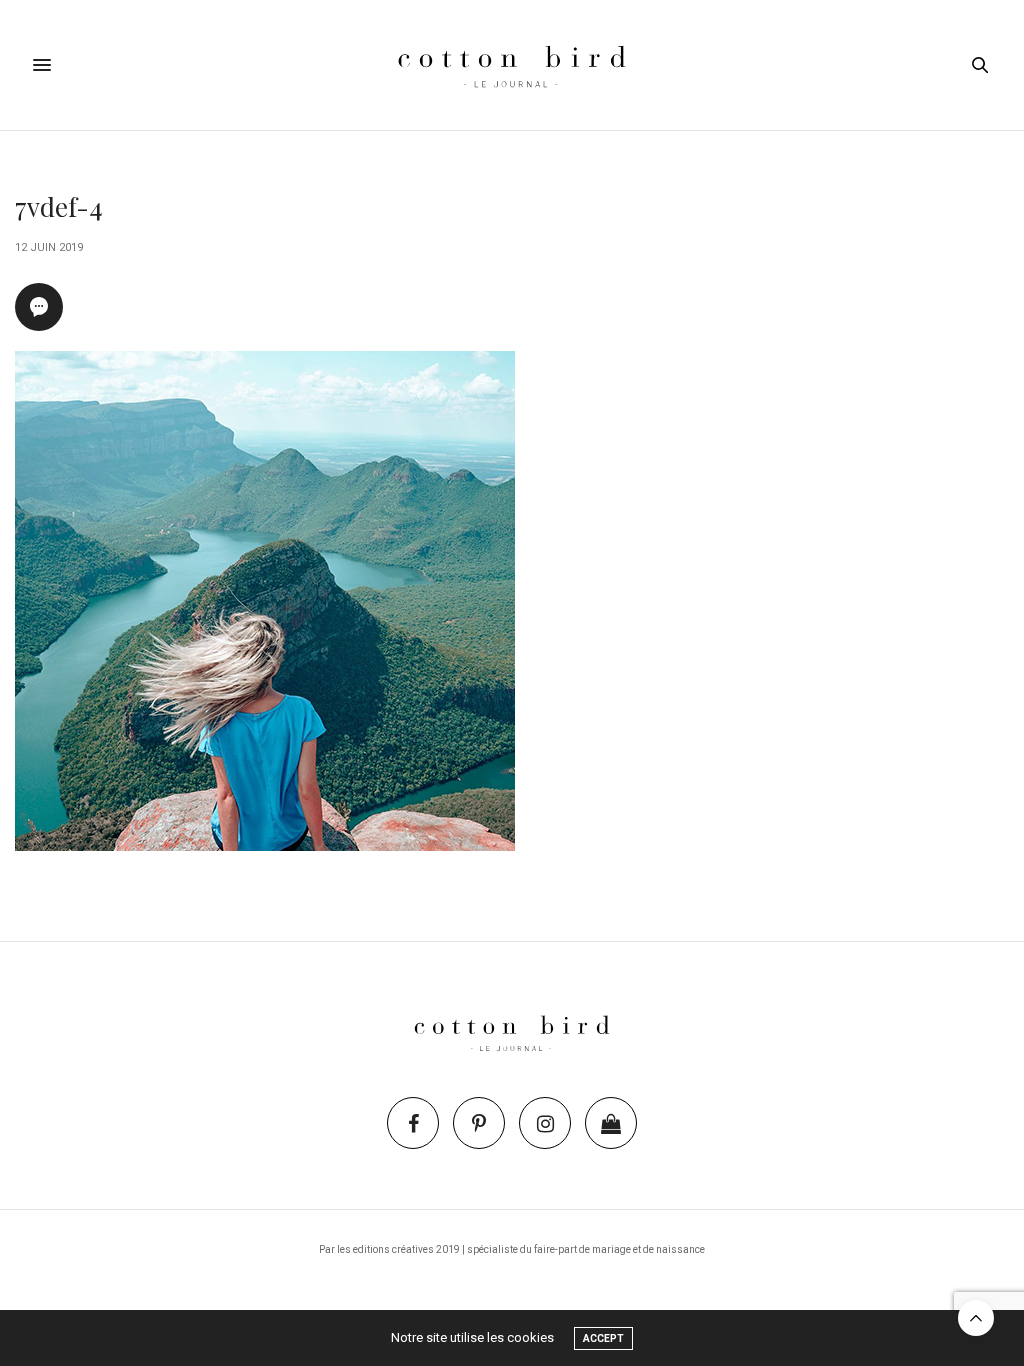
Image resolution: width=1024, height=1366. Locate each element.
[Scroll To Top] (976, 1318)
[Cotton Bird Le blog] (511, 65)
